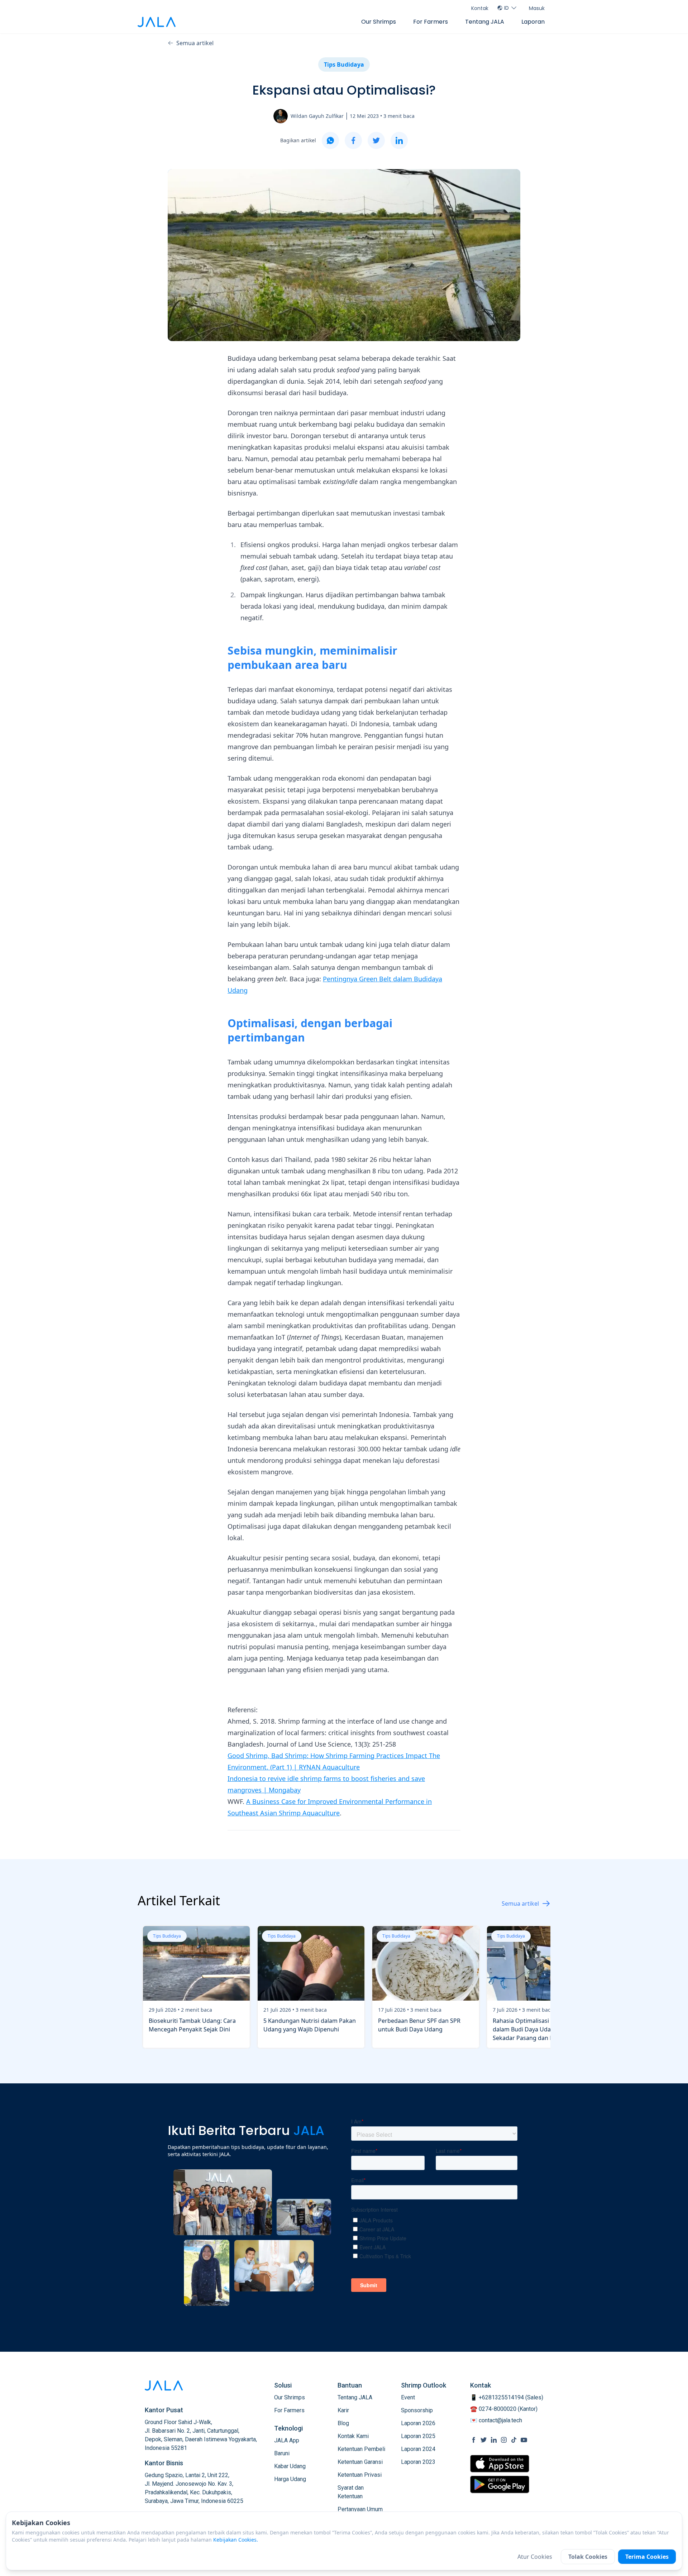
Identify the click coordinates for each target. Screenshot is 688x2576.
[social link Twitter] (484, 2440)
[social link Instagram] (504, 2440)
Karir (343, 2410)
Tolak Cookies (588, 2557)
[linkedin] (399, 140)
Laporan (533, 22)
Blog (343, 2423)
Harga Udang (290, 2479)
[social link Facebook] (474, 2440)
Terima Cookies (647, 2557)
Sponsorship (417, 2410)
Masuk (537, 8)
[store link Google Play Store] (500, 2484)
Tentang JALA (485, 22)
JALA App (287, 2440)
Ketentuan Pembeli (361, 2449)
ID (507, 8)
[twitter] (376, 140)
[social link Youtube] (524, 2440)
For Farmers (431, 22)
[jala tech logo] (157, 22)
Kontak (480, 8)
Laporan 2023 (418, 2462)
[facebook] (353, 140)
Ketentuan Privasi (360, 2475)
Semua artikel (195, 43)
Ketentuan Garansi (360, 2462)
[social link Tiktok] (514, 2440)
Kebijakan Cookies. (236, 2540)
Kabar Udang (290, 2466)
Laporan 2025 (418, 2436)
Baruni (282, 2453)
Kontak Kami (353, 2436)
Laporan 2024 (418, 2449)
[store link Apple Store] (500, 2464)
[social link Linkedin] (494, 2440)
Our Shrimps (379, 22)
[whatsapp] (330, 140)
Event (408, 2397)
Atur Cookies (535, 2557)
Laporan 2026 (418, 2423)
